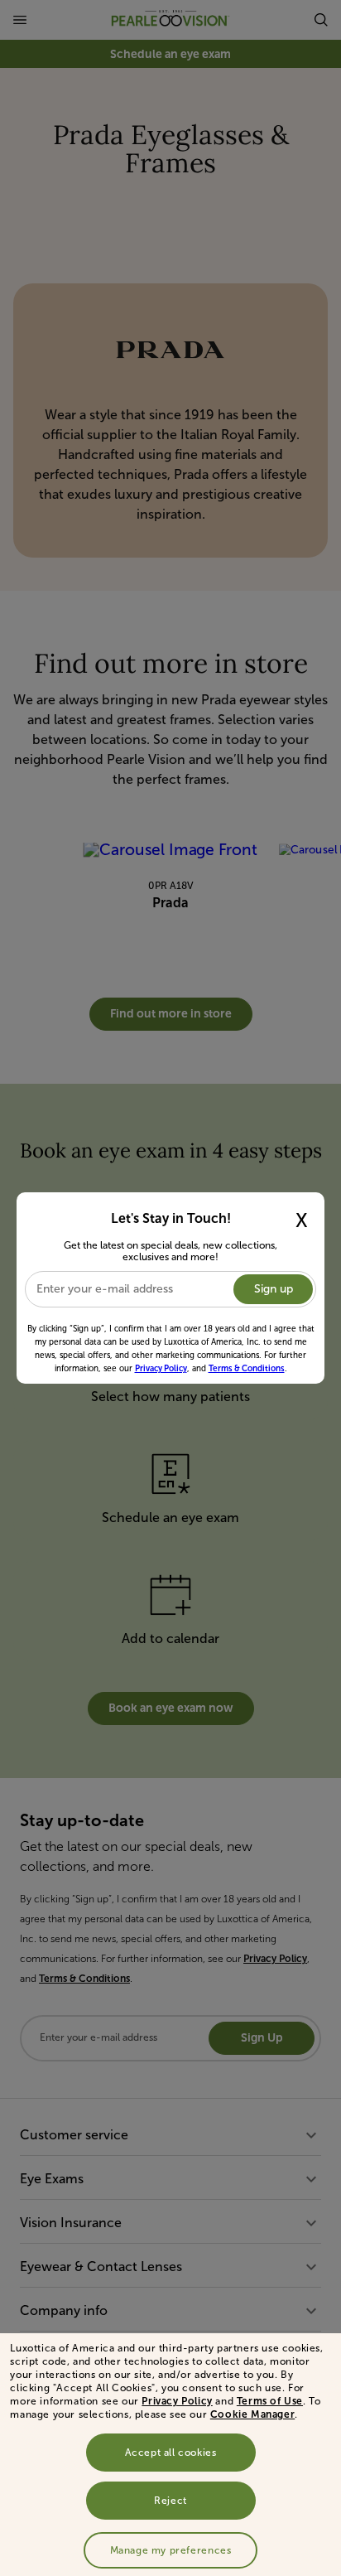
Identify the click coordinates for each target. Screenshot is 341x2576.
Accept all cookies (171, 2453)
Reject (170, 2501)
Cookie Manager (252, 2414)
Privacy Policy (177, 2401)
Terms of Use (270, 2401)
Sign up (274, 1289)
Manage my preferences (171, 2550)
